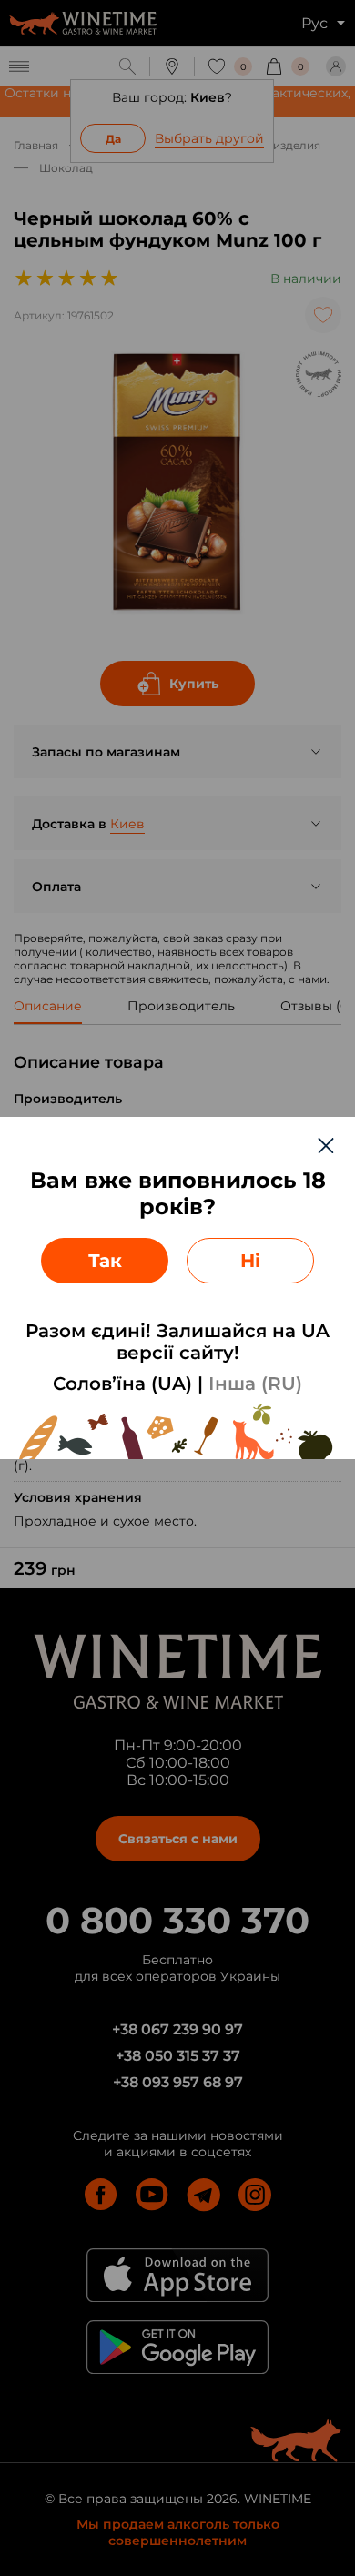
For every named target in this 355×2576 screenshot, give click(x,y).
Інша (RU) (255, 1384)
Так (105, 1261)
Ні (250, 1261)
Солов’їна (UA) (122, 1384)
